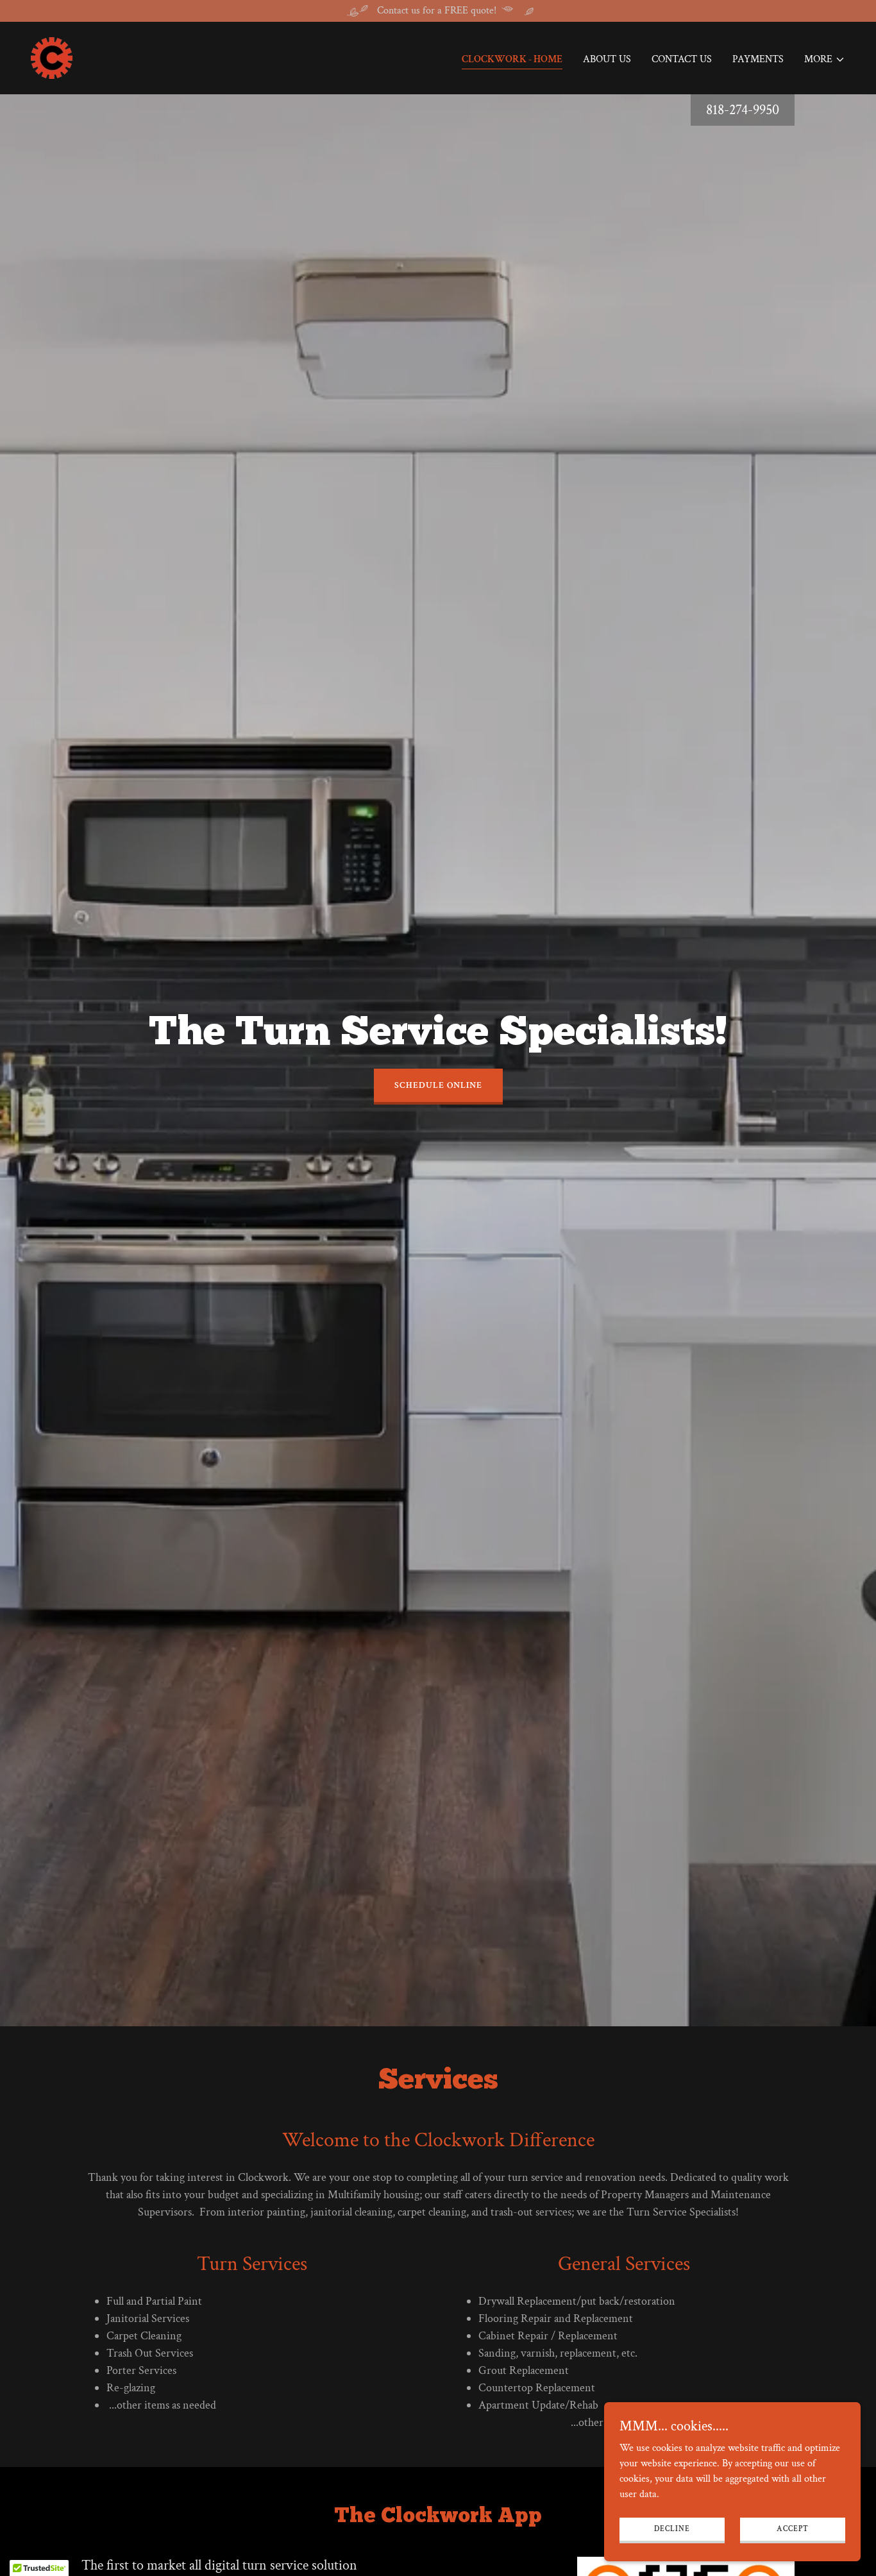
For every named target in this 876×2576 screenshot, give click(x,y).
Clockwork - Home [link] (512, 59)
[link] (52, 57)
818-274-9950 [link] (743, 110)
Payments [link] (758, 59)
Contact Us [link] (682, 59)
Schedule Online (438, 1085)
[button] (825, 60)
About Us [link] (607, 59)
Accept (793, 2529)
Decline (672, 2529)
